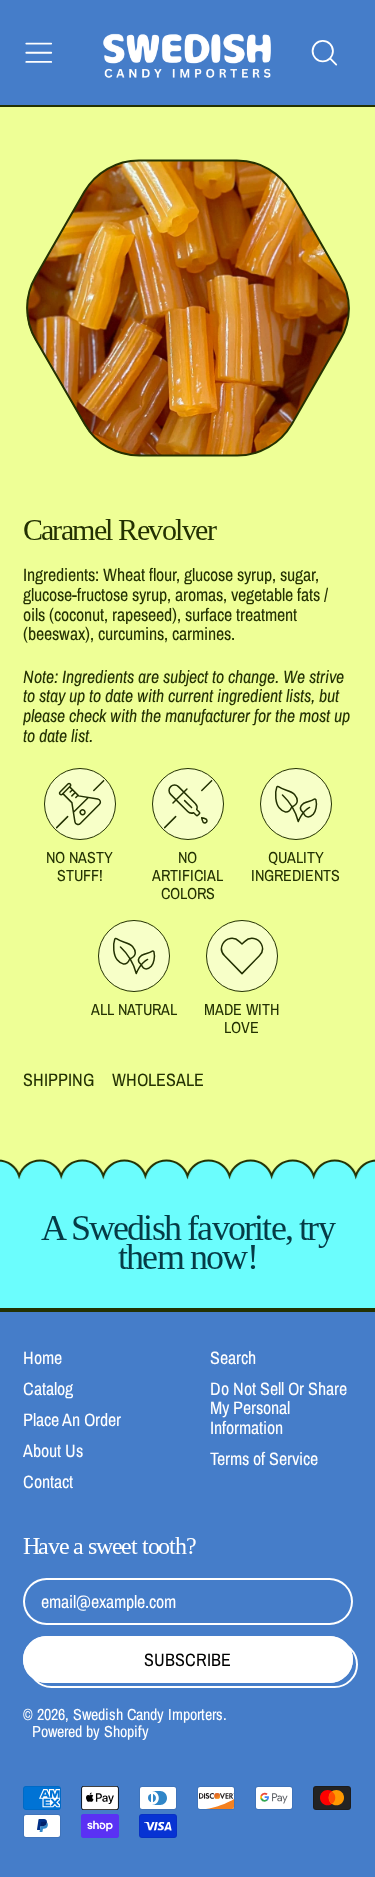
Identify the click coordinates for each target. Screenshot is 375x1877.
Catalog (48, 1388)
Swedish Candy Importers (148, 1714)
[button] (324, 53)
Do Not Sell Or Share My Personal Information (278, 1408)
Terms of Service (264, 1458)
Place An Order (72, 1419)
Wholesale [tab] (158, 1080)
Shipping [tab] (58, 1080)
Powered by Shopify (90, 1731)
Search (233, 1357)
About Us (53, 1450)
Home (42, 1357)
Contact (48, 1481)
